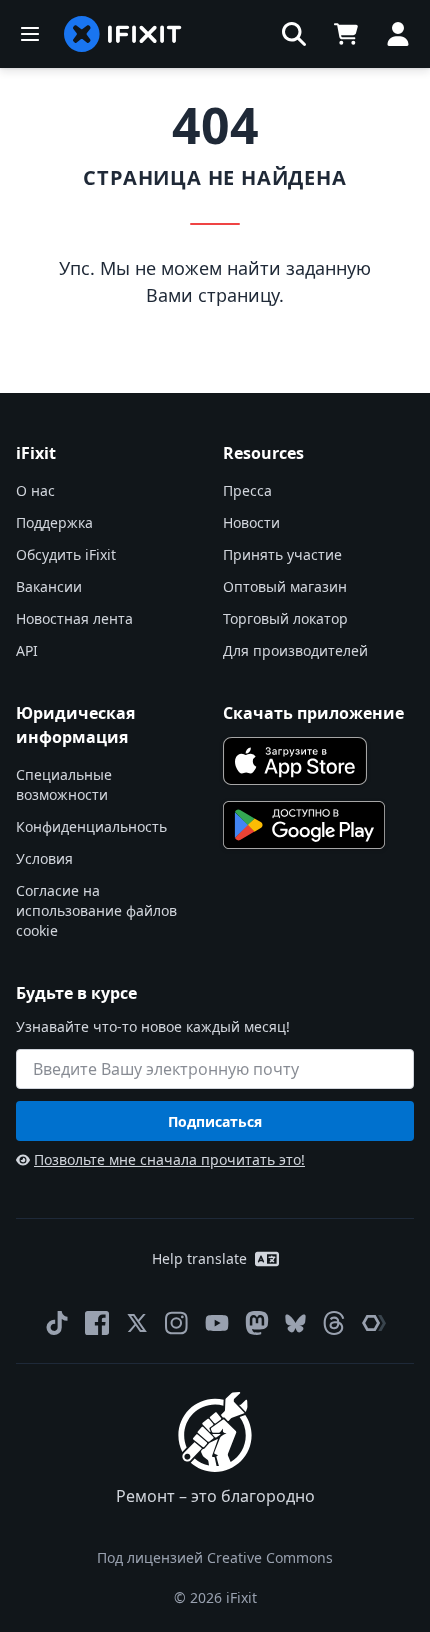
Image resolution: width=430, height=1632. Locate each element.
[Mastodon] (257, 1323)
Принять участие (282, 554)
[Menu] (30, 34)
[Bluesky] (295, 1323)
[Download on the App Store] (295, 761)
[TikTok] (57, 1323)
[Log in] (398, 34)
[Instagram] (177, 1323)
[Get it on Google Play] (304, 825)
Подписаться (215, 1121)
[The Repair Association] (374, 1323)
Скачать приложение (313, 713)
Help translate (199, 1258)
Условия (44, 858)
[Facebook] (97, 1323)
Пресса (247, 490)
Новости (251, 522)
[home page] (123, 34)
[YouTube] (217, 1323)
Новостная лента (74, 618)
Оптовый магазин (285, 586)
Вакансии (49, 586)
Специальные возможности (64, 784)
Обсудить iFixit (66, 554)
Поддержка (54, 522)
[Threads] (334, 1323)
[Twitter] (137, 1323)
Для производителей (295, 650)
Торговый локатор (285, 618)
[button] (294, 34)
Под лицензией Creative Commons (215, 1557)
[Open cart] (346, 34)
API (27, 650)
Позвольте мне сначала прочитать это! (169, 1159)
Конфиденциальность (91, 826)
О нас (35, 490)
